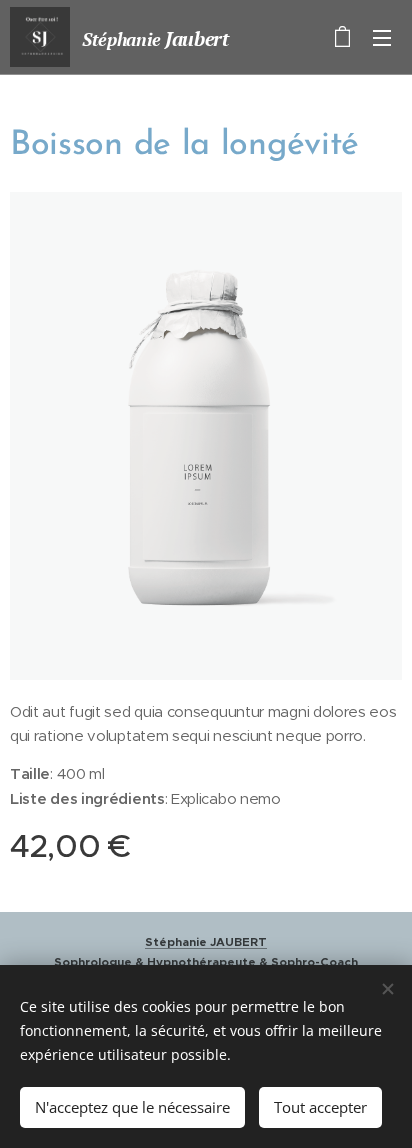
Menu (382, 37)
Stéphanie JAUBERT (206, 942)
